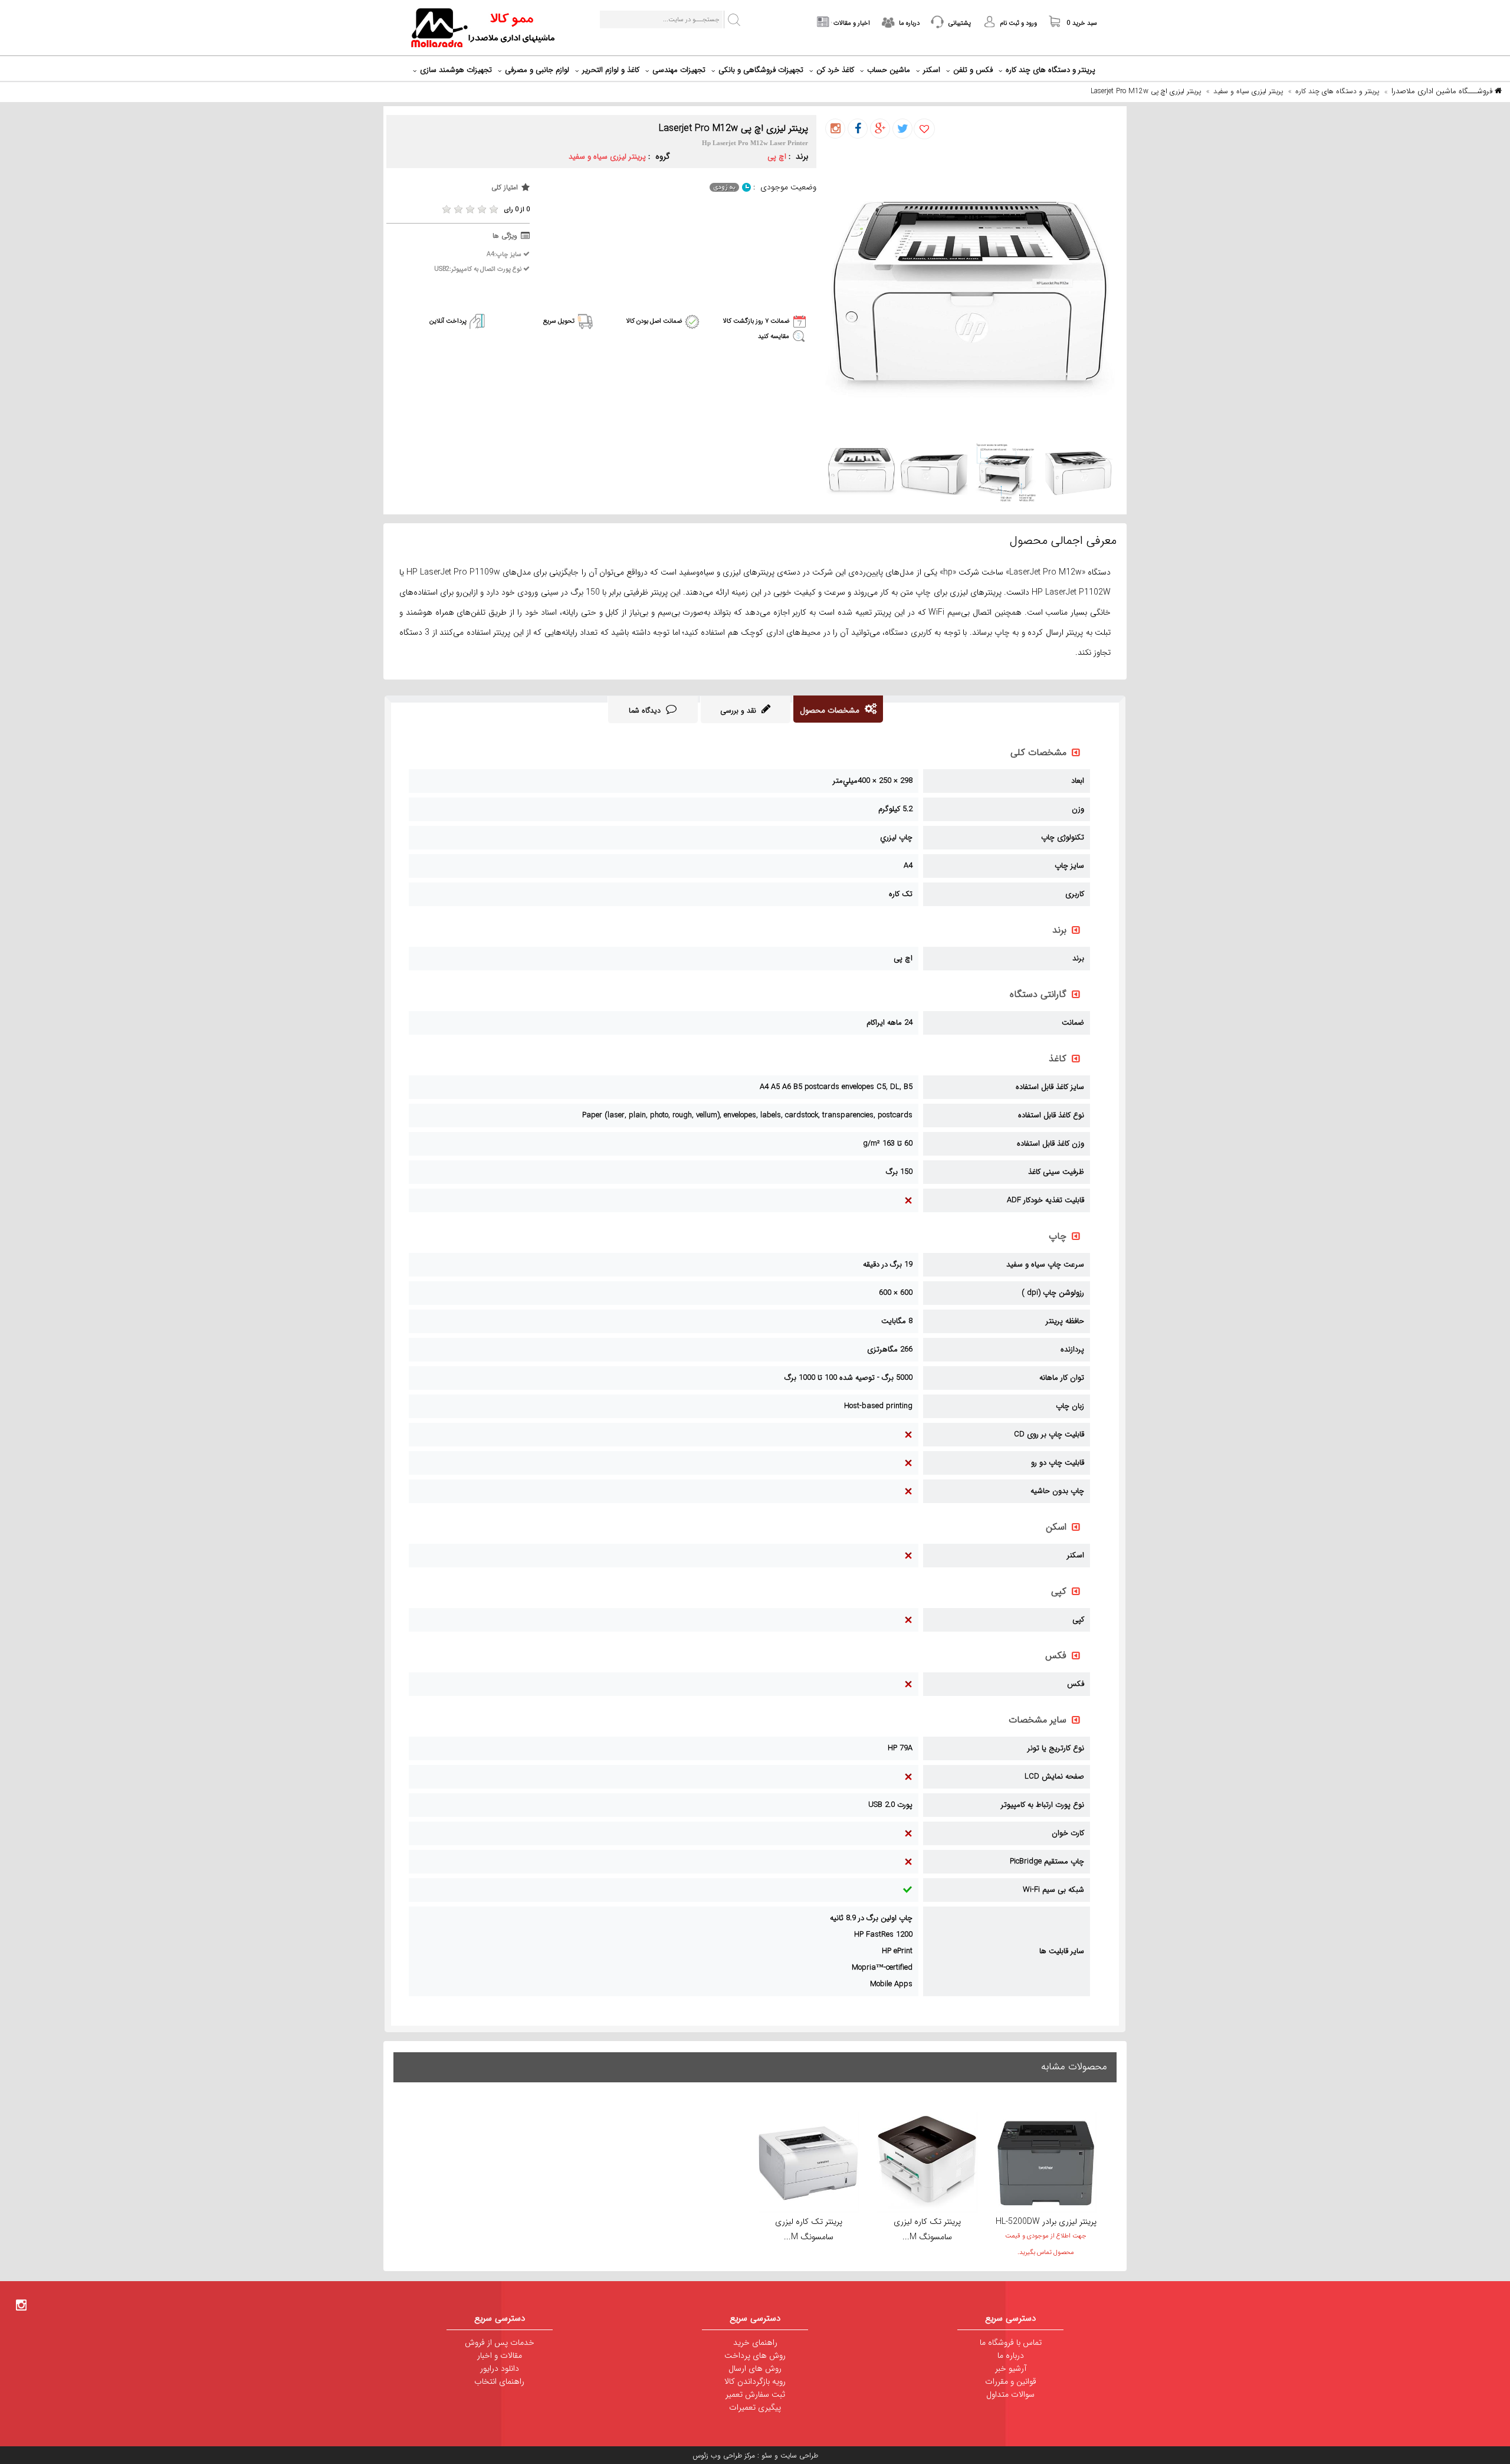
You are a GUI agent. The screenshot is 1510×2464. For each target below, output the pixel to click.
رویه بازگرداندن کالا (755, 2381)
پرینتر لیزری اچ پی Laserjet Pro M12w (1146, 91)
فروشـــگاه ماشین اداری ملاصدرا (1443, 91)
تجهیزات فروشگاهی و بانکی (761, 70)
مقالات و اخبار (500, 2355)
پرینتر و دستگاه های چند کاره (1051, 70)
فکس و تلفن (973, 70)
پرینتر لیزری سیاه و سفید (1248, 91)
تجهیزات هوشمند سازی (456, 70)
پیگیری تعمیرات (755, 2407)
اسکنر (932, 70)
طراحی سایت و (795, 2455)
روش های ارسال (755, 2368)
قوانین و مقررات (1011, 2381)
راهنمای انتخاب (499, 2381)
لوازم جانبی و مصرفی (537, 70)
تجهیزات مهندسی (679, 70)
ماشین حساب (889, 70)
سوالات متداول (1010, 2394)
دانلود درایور (500, 2368)
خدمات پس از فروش (500, 2342)
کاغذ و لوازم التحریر (611, 70)
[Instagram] (21, 2304)
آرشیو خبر (1011, 2368)
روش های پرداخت (755, 2355)
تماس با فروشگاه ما (1011, 2342)
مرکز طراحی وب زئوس (724, 2455)
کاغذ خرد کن (835, 70)
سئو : (764, 2455)
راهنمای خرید (755, 2342)
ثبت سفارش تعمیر (755, 2394)
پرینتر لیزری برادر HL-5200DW (1046, 2222)
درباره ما (1011, 2355)
